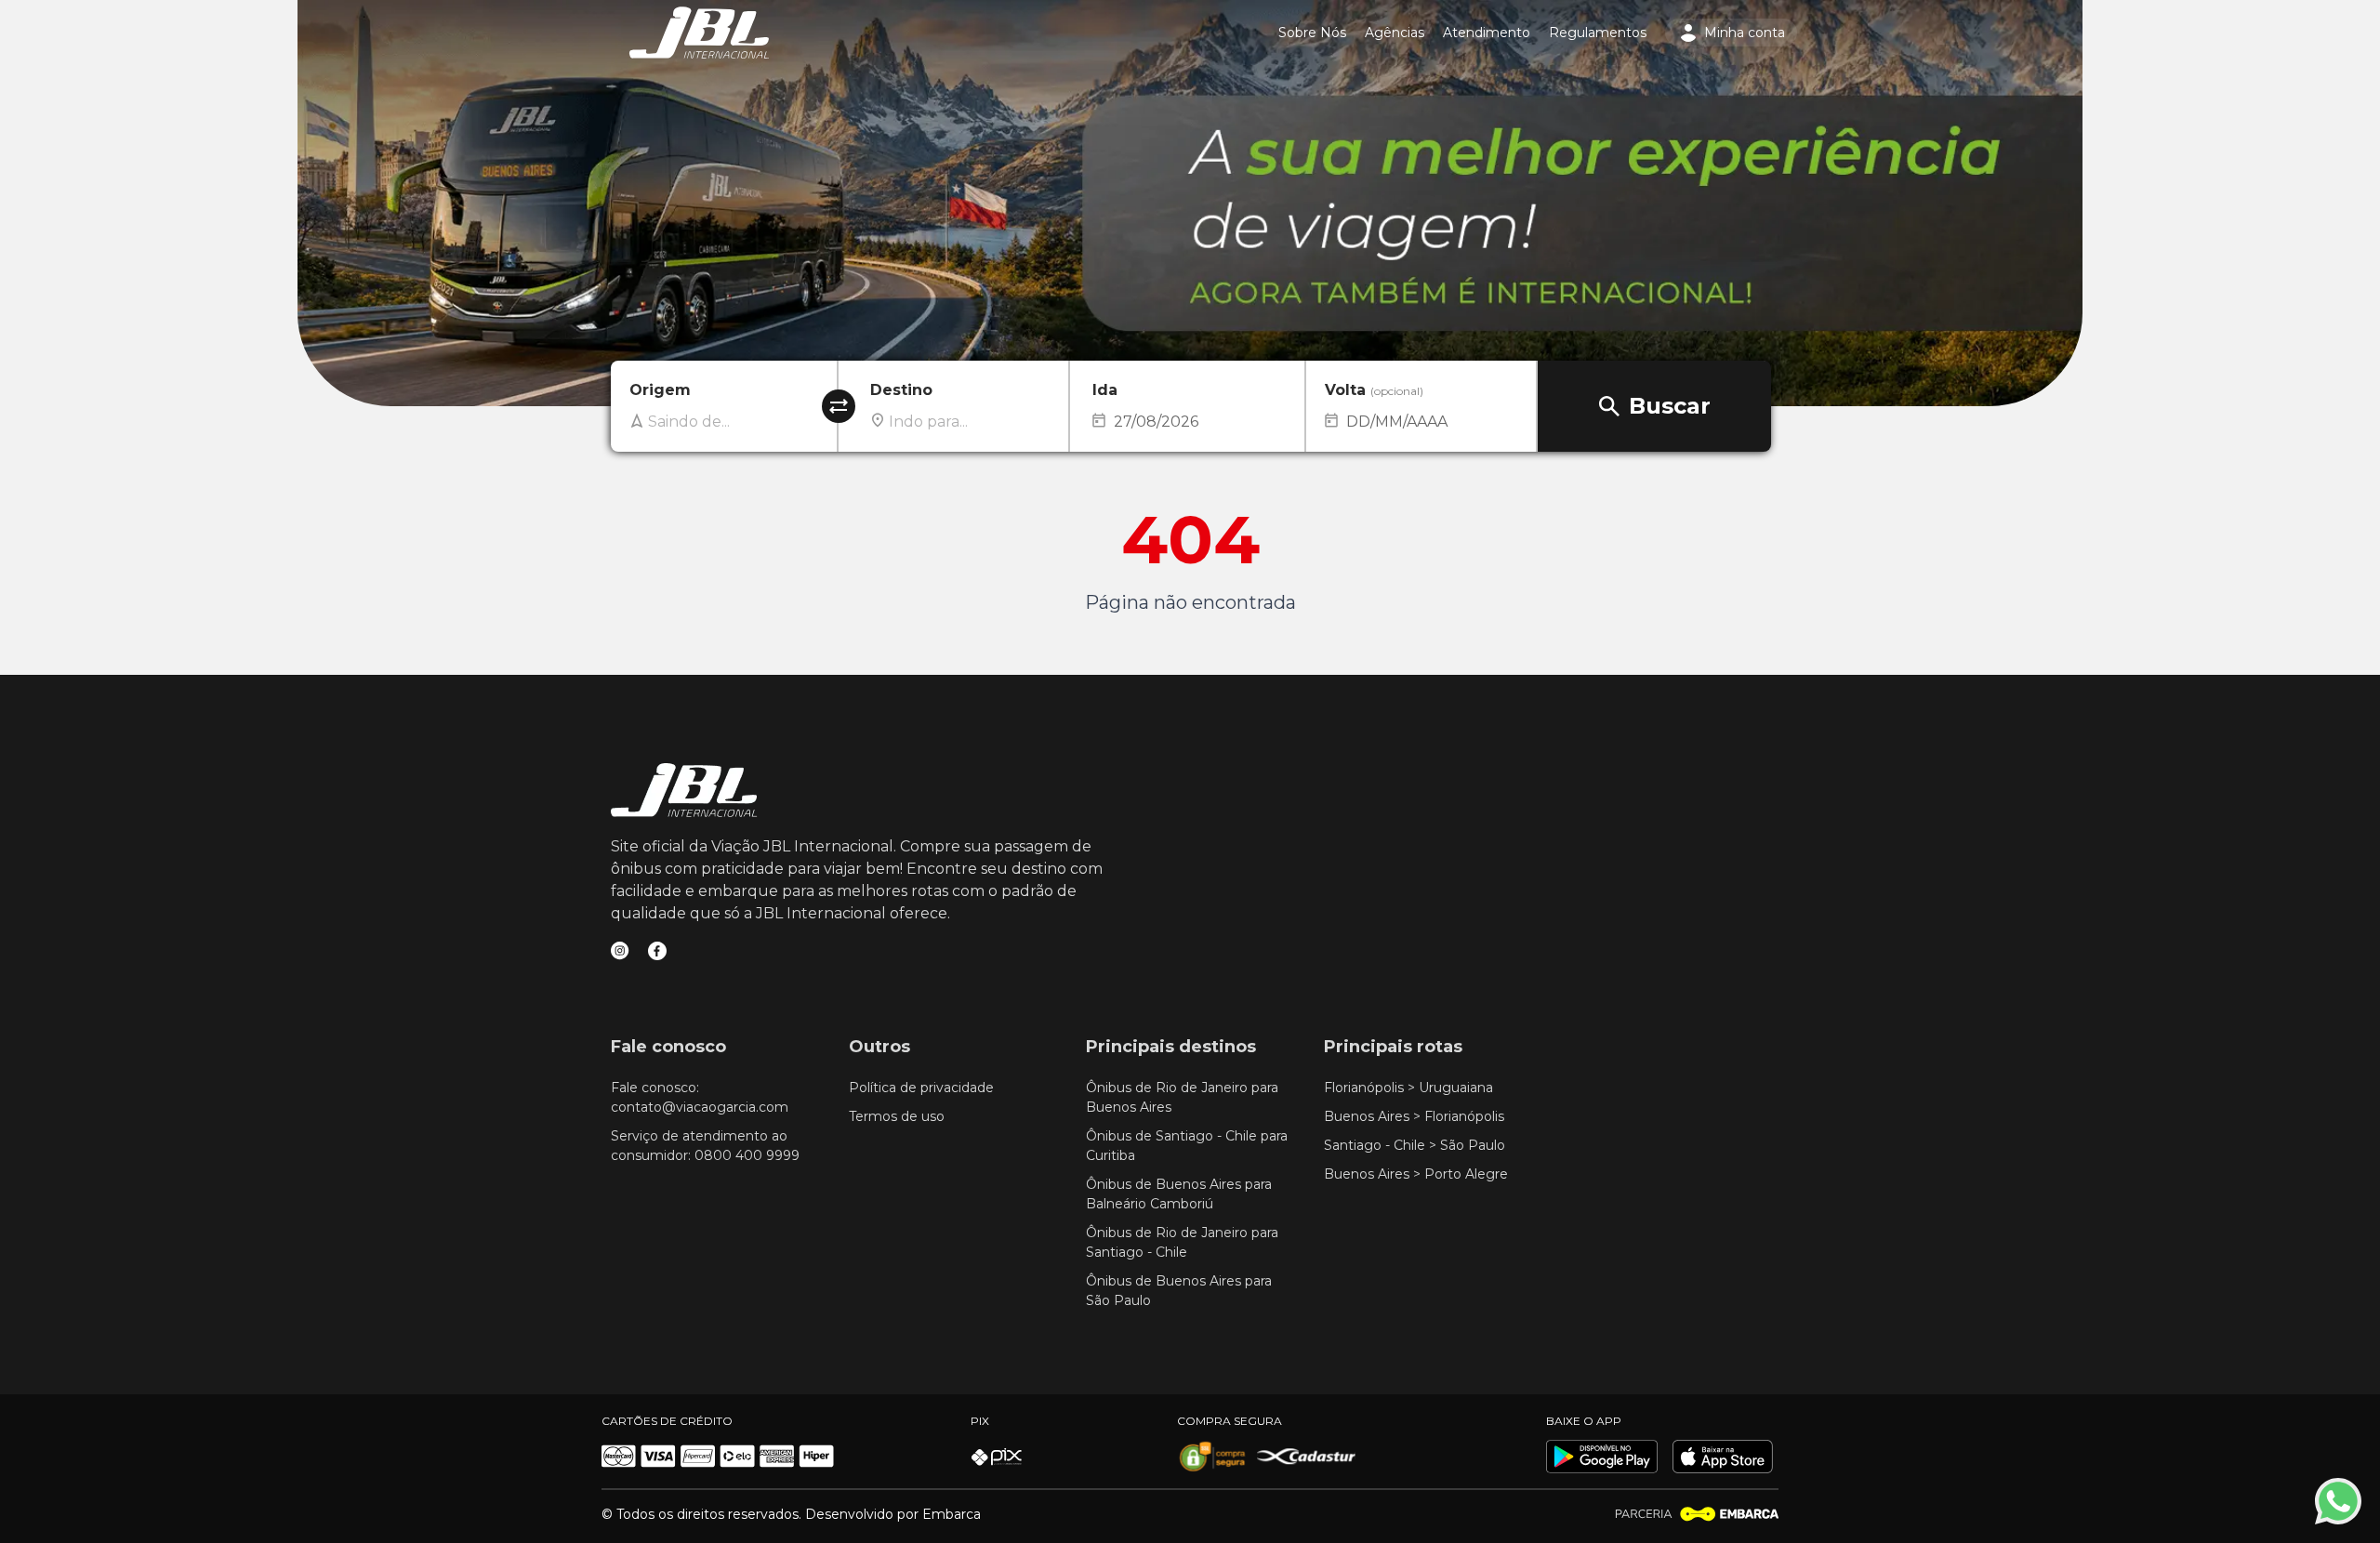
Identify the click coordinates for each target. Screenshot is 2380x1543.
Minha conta (1745, 33)
